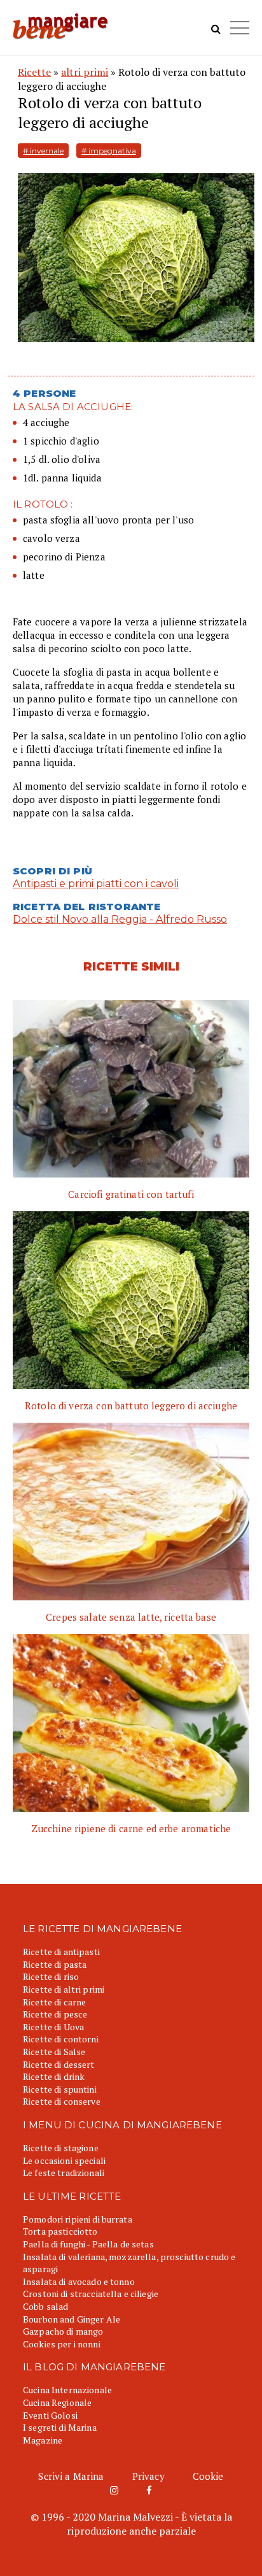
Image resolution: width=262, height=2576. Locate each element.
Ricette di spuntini (60, 2089)
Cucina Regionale (57, 2402)
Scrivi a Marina (71, 2476)
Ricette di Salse (54, 2052)
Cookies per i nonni (62, 2344)
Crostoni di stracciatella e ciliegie (91, 2294)
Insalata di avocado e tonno (79, 2281)
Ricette (34, 72)
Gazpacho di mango (63, 2331)
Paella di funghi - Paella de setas (88, 2244)
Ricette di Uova (53, 2027)
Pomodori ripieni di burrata (78, 2219)
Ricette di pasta (55, 1964)
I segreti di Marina (60, 2427)
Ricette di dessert (59, 2064)
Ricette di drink (54, 2076)
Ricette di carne (54, 2002)
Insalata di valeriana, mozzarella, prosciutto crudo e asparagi (129, 2263)
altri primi (85, 72)
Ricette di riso (51, 1976)
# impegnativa (109, 151)
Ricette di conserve (62, 2101)
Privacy (148, 2476)
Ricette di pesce (55, 2014)
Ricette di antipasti (61, 1952)
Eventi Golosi (50, 2415)
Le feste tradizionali (64, 2173)
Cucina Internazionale (67, 2390)
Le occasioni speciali (64, 2160)
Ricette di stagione (61, 2148)
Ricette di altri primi (64, 1989)
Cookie (208, 2476)
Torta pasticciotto (60, 2231)
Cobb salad (45, 2306)
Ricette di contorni (61, 2039)
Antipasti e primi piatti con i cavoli (96, 884)
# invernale (43, 151)
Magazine (43, 2440)
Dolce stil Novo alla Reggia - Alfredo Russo (120, 919)
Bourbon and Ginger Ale (72, 2319)
